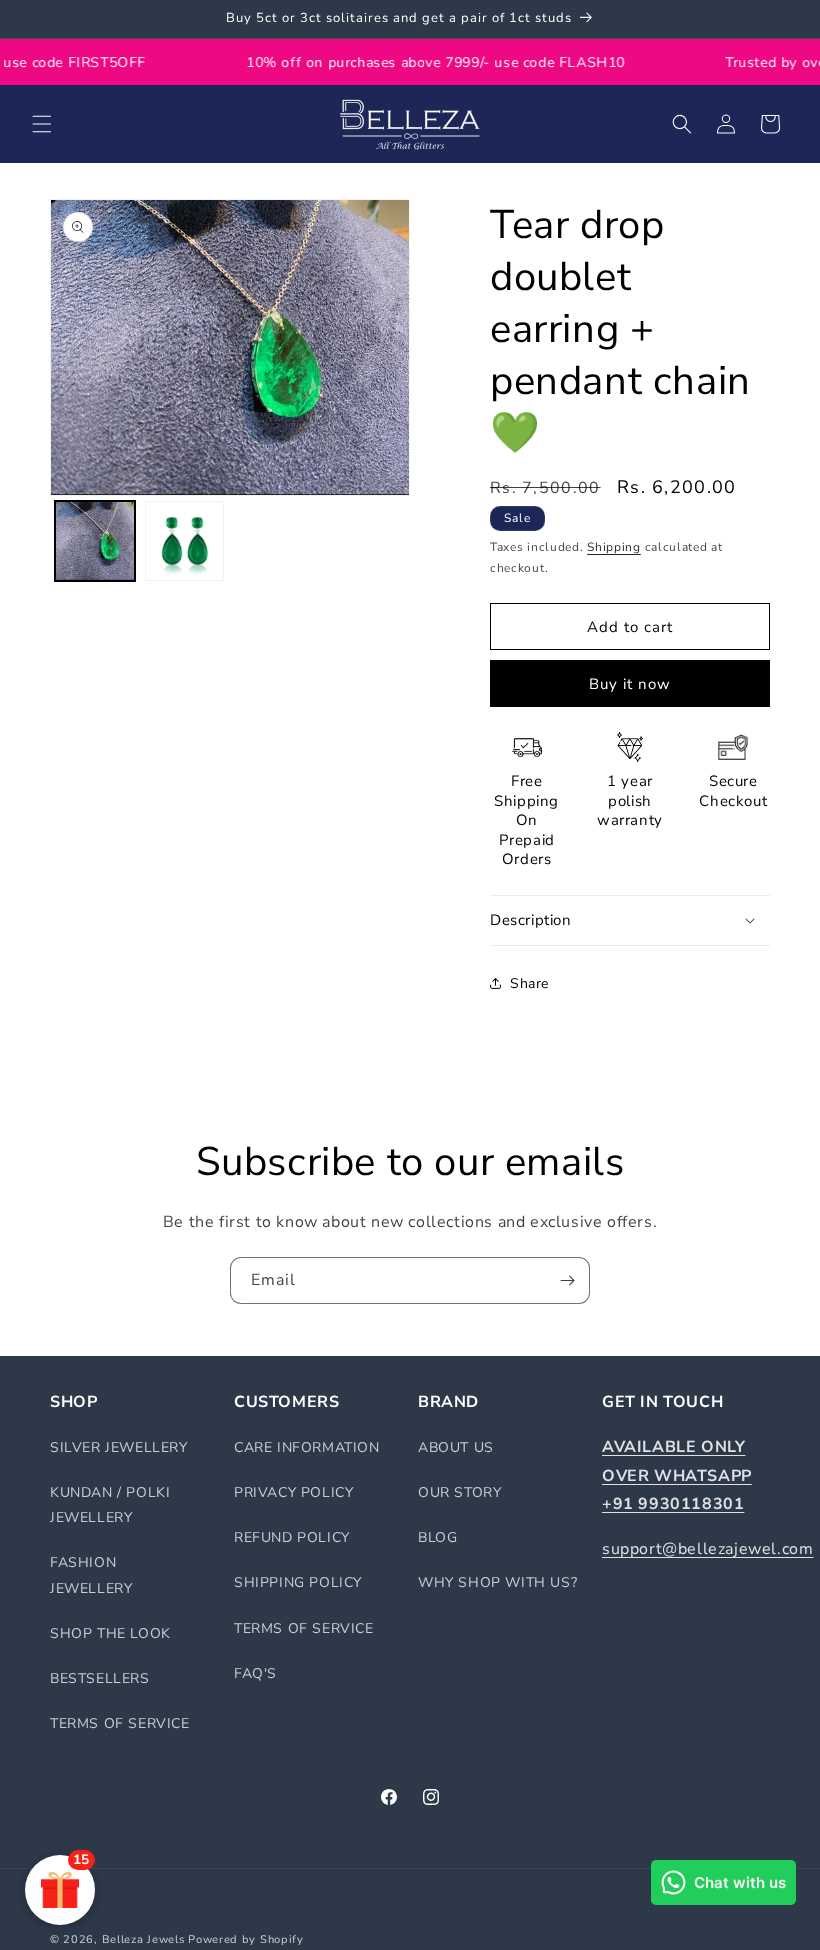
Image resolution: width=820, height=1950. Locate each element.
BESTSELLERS (100, 1678)
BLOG (437, 1537)
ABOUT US (456, 1447)
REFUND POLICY (292, 1537)
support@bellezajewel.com (707, 1549)
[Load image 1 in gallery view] (95, 541)
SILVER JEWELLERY (119, 1447)
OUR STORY (459, 1492)
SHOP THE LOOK (110, 1633)
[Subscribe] (567, 1280)
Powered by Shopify (246, 1939)
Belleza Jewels (145, 1939)
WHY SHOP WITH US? (497, 1582)
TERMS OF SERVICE (120, 1723)
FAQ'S (255, 1673)
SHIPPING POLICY (298, 1582)
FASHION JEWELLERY (91, 1575)
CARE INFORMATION (307, 1447)
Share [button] (529, 983)
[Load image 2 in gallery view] (185, 541)
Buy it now (630, 684)
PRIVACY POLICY (293, 1492)
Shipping (614, 547)
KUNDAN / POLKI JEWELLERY (110, 1505)
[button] (42, 124)
